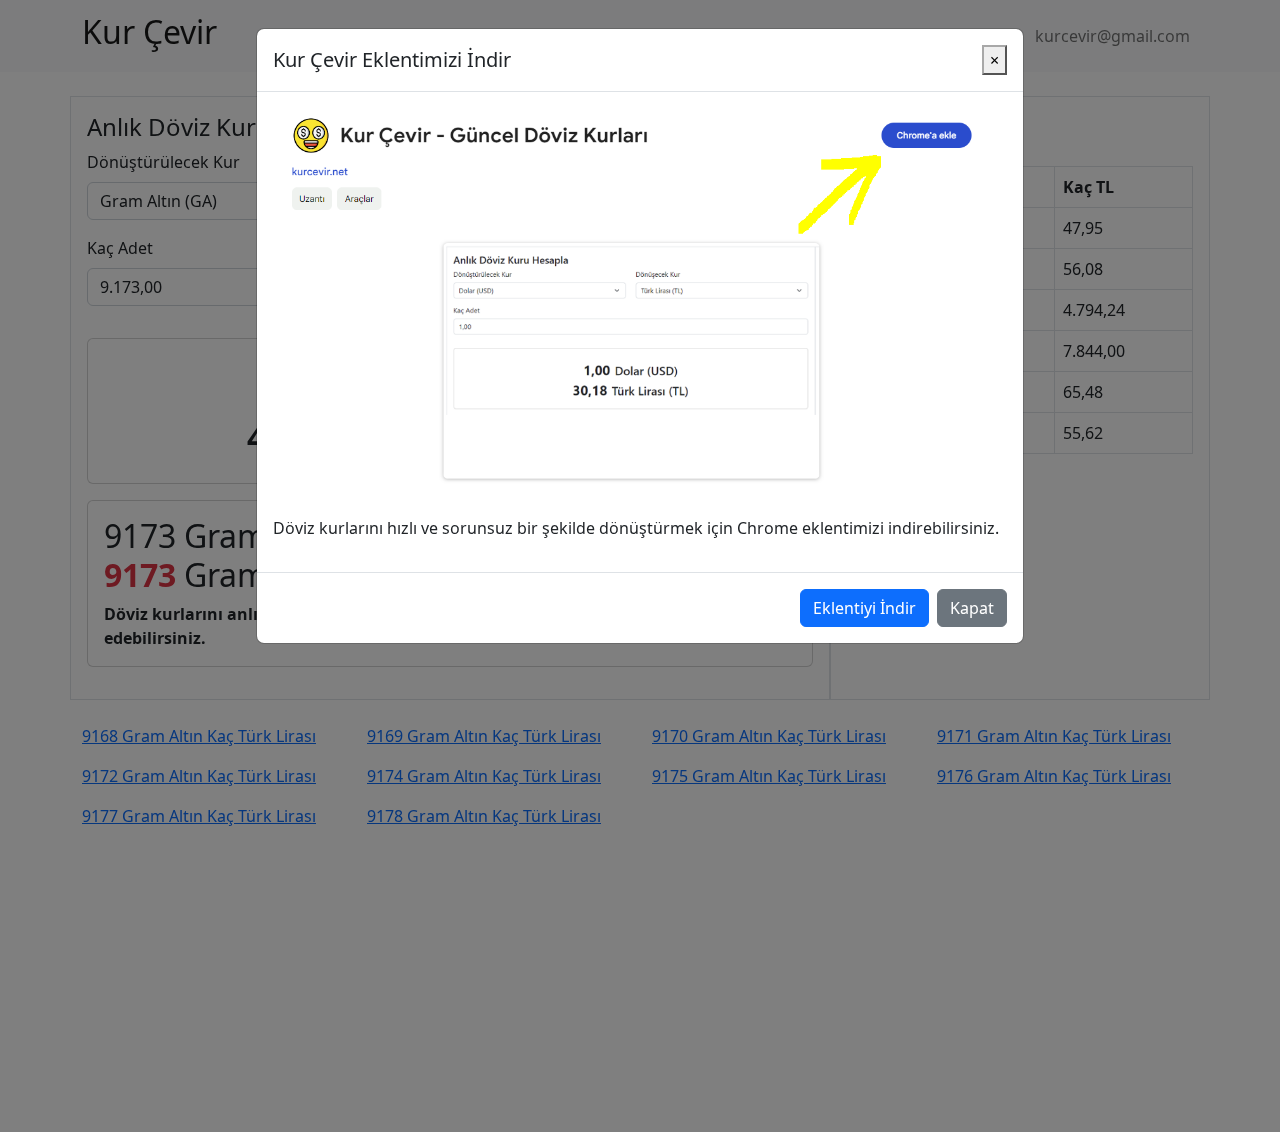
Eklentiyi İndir (864, 608)
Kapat (972, 608)
